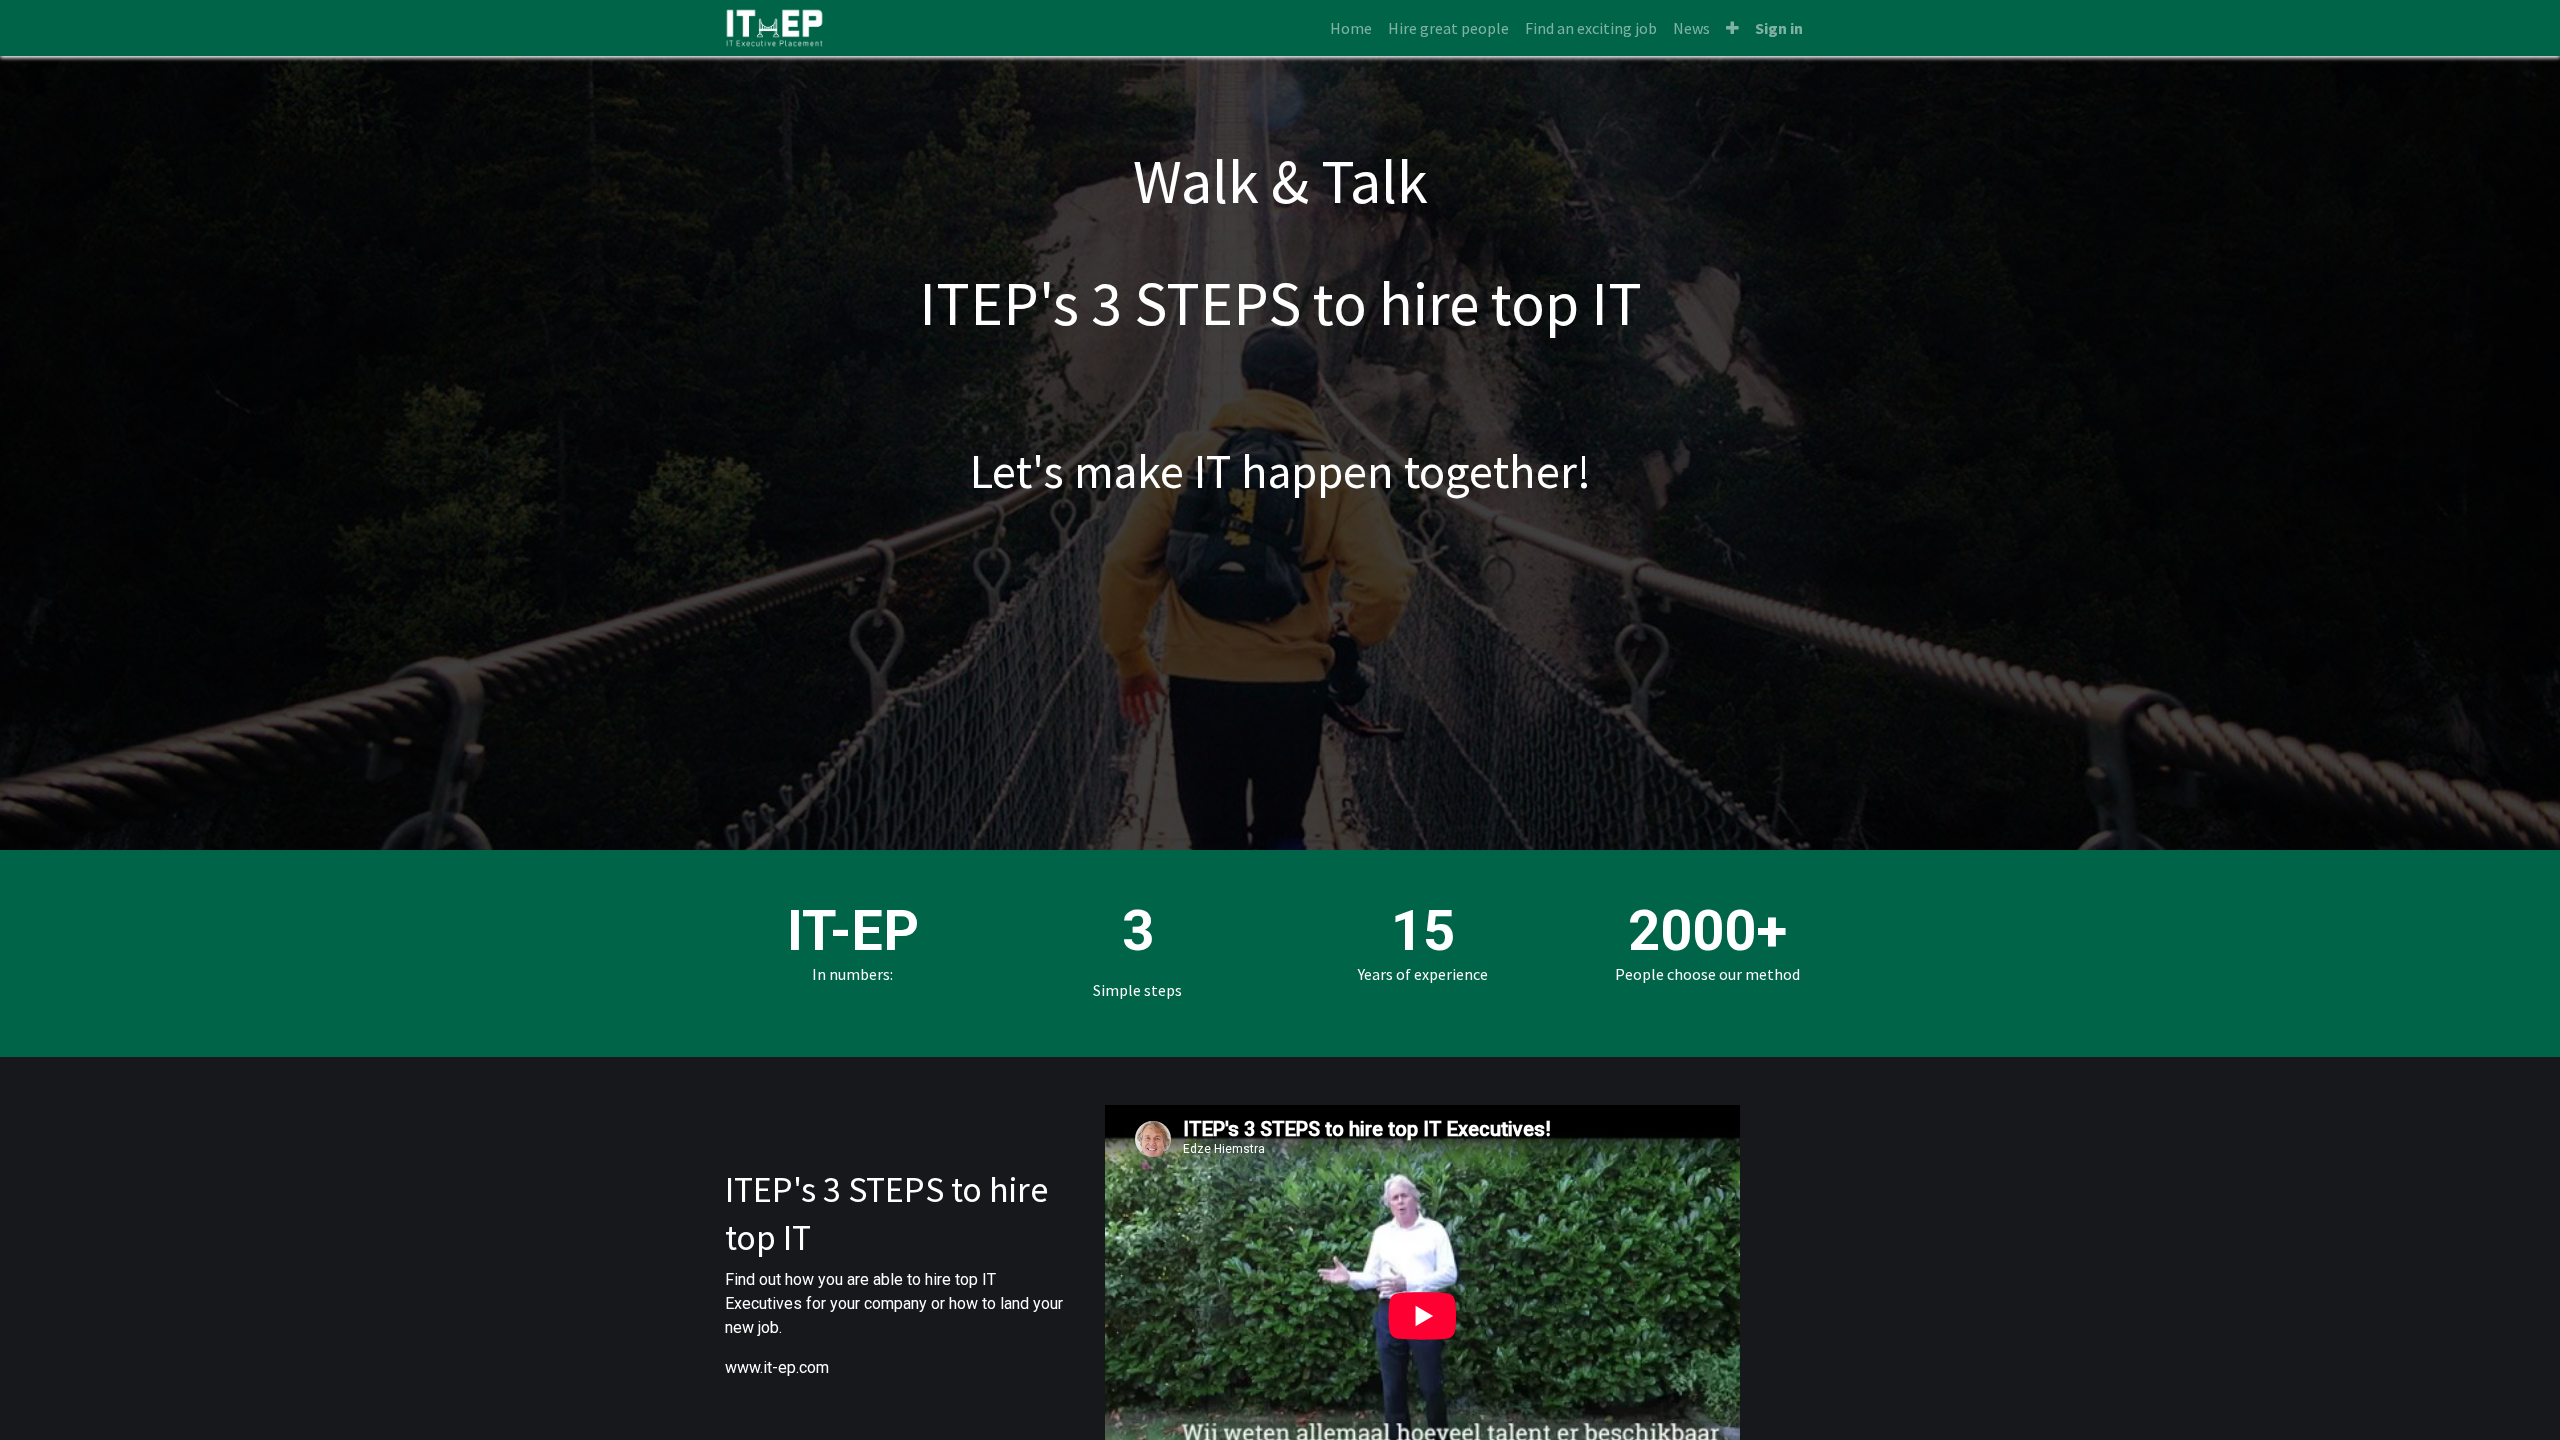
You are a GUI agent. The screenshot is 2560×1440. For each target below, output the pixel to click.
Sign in (1779, 28)
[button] (1732, 28)
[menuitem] (1351, 28)
